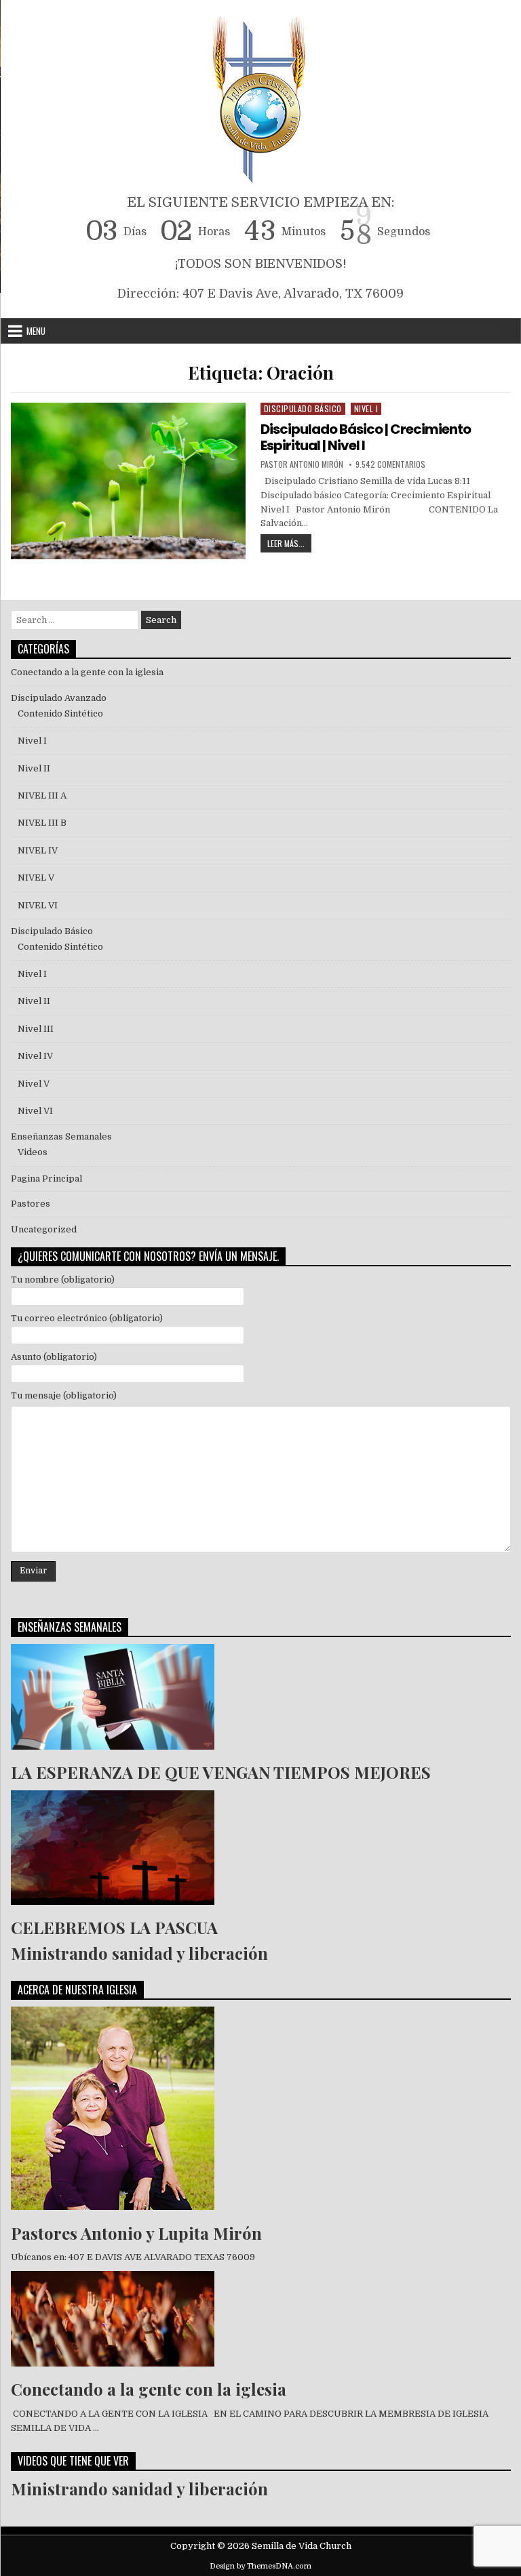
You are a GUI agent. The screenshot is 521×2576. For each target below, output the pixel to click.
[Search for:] (76, 620)
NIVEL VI (38, 905)
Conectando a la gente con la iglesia (87, 672)
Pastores (31, 1204)
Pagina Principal (46, 1179)
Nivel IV (35, 1056)
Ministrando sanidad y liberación (139, 1953)
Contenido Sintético (60, 713)
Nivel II (34, 768)
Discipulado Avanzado (59, 698)
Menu (36, 331)
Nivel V (34, 1084)
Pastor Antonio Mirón (302, 464)
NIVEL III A (42, 796)
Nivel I (366, 408)
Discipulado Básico (303, 408)
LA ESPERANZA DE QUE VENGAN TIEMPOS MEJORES (221, 1772)
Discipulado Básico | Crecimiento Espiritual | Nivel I (366, 437)
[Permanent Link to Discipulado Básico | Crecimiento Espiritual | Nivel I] (128, 481)
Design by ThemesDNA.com (260, 2566)
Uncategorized (44, 1229)
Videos (33, 1152)
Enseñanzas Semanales (61, 1136)
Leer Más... (289, 542)
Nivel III (36, 1029)
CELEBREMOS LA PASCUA (114, 1927)
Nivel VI (35, 1111)
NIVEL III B (42, 823)
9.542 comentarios (390, 464)
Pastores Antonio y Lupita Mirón (136, 2233)
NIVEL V (38, 878)
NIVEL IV (38, 850)
